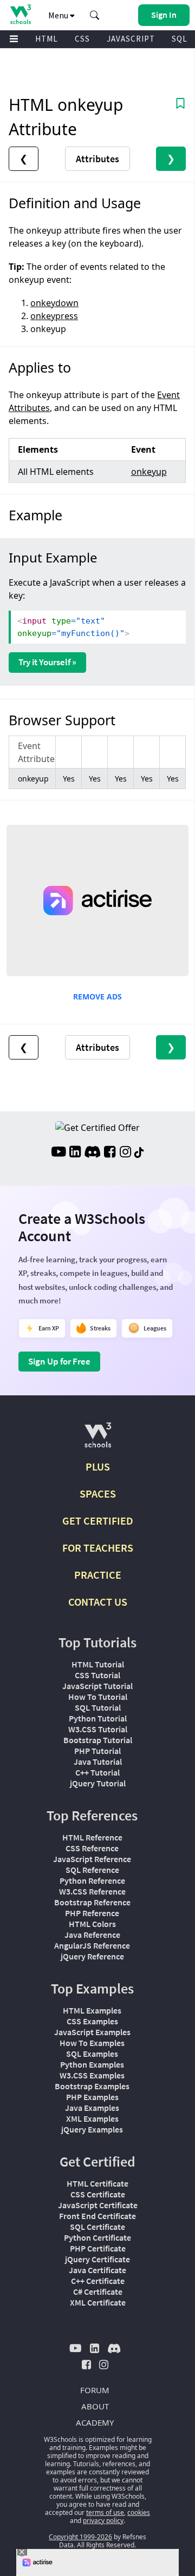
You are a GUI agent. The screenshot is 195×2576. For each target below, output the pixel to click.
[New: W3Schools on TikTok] (139, 1153)
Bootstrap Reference (92, 1902)
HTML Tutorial (98, 1664)
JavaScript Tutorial (97, 1686)
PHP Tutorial (97, 1751)
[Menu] (14, 39)
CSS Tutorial (97, 1675)
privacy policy (103, 2521)
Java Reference (92, 1935)
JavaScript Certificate (98, 2205)
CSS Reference (92, 1848)
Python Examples (92, 2064)
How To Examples (92, 2043)
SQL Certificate (97, 2227)
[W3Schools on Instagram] (125, 1153)
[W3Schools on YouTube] (58, 1153)
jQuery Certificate (97, 2259)
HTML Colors (92, 1924)
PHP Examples (92, 2097)
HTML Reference (92, 1837)
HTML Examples (92, 2010)
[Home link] (20, 14)
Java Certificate (97, 2270)
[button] (95, 15)
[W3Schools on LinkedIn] (75, 1153)
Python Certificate (97, 2237)
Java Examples (92, 2108)
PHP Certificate (98, 2248)
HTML (47, 39)
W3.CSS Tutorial (98, 1729)
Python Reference (92, 1880)
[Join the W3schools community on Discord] (92, 1153)
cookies (139, 2512)
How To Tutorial (98, 1697)
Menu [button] (59, 15)
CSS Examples (92, 2021)
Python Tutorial (98, 1718)
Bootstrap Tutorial (98, 1740)
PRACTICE (98, 1575)
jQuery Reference (92, 1956)
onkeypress (54, 316)
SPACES (98, 1494)
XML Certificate (98, 2302)
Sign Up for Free (59, 1361)
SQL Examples (92, 2054)
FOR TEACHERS (98, 1548)
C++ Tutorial (97, 1772)
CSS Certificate (98, 2194)
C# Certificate (98, 2292)
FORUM (95, 2390)
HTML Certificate (97, 2183)
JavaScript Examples (92, 2032)
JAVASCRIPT (131, 39)
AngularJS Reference (92, 1945)
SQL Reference (92, 1870)
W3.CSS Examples (92, 2075)
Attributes (97, 159)
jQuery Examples (92, 2129)
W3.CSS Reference (92, 1891)
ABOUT (95, 2406)
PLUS (98, 1466)
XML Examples (92, 2118)
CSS (82, 39)
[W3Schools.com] (98, 1439)
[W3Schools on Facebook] (110, 1153)
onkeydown (54, 303)
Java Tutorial (98, 1762)
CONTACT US (98, 1602)
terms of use (105, 2512)
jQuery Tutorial (98, 1783)
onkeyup (149, 472)
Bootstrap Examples (92, 2086)
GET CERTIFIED (98, 1521)
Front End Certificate (97, 2216)
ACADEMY (95, 2422)
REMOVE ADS (97, 996)
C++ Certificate (98, 2281)
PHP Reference (92, 1913)
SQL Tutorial (98, 1707)
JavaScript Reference (92, 1859)
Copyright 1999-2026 (80, 2537)
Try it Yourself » (47, 662)
